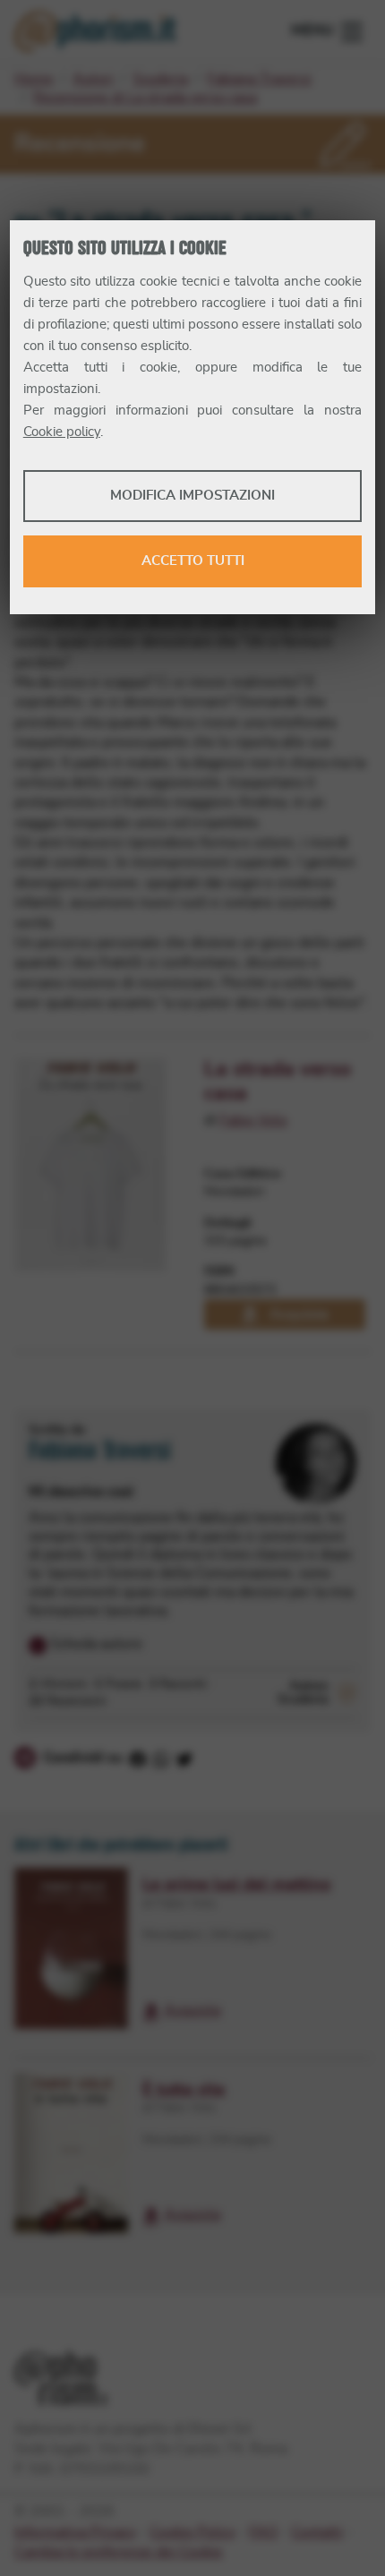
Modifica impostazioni (192, 496)
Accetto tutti (193, 561)
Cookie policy (62, 432)
